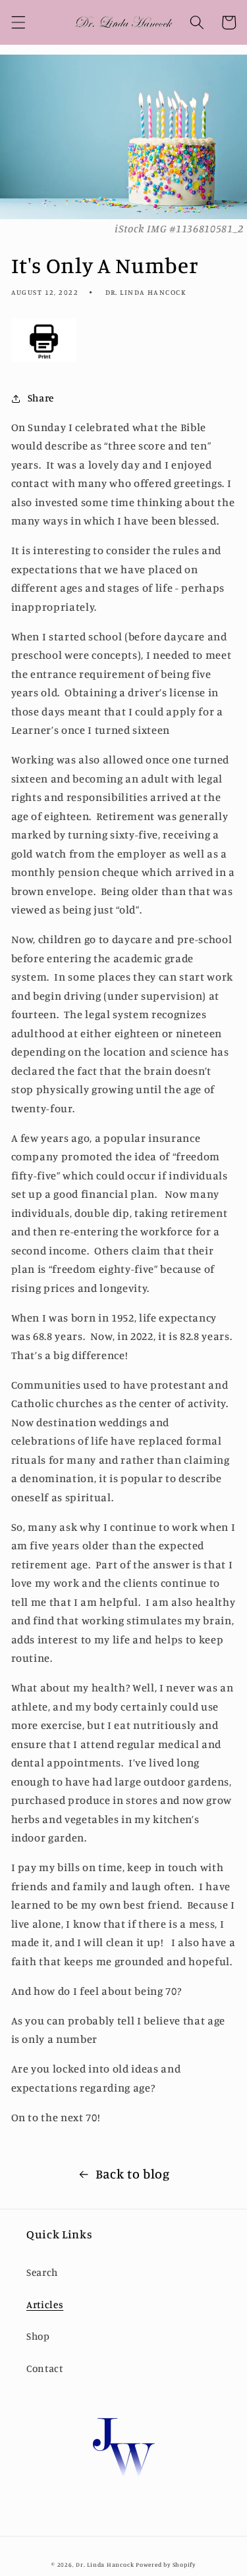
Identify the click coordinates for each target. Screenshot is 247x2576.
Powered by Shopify (166, 2564)
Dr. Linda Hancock (105, 2564)
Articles (45, 2305)
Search (42, 2272)
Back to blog (133, 2174)
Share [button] (41, 398)
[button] (18, 22)
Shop (38, 2336)
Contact (45, 2368)
